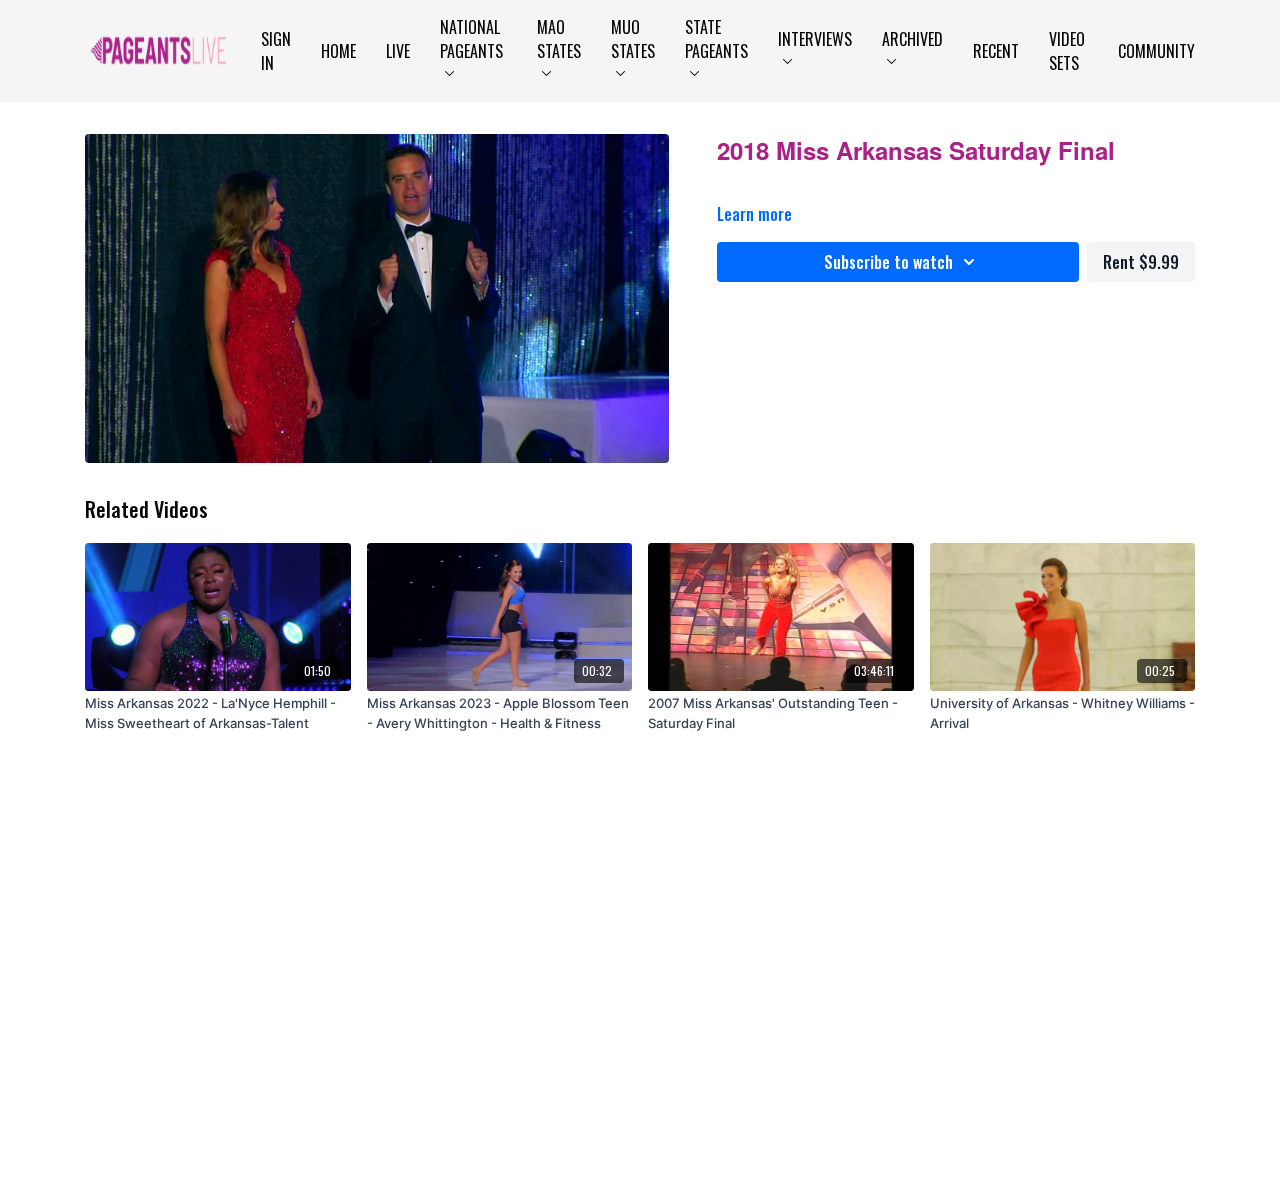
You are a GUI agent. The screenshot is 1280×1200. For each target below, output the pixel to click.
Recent (996, 51)
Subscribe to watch (888, 262)
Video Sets (1067, 51)
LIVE (398, 51)
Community (1156, 51)
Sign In (276, 51)
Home (338, 51)
